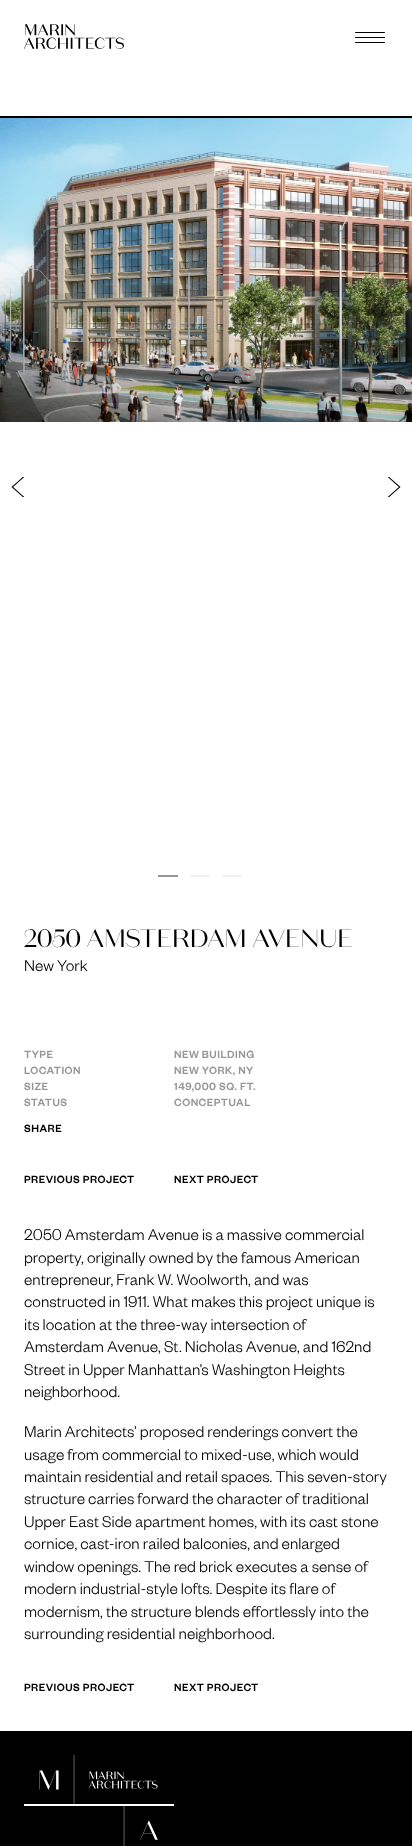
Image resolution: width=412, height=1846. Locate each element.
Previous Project (79, 1179)
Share (43, 1128)
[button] (113, 487)
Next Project (216, 1179)
